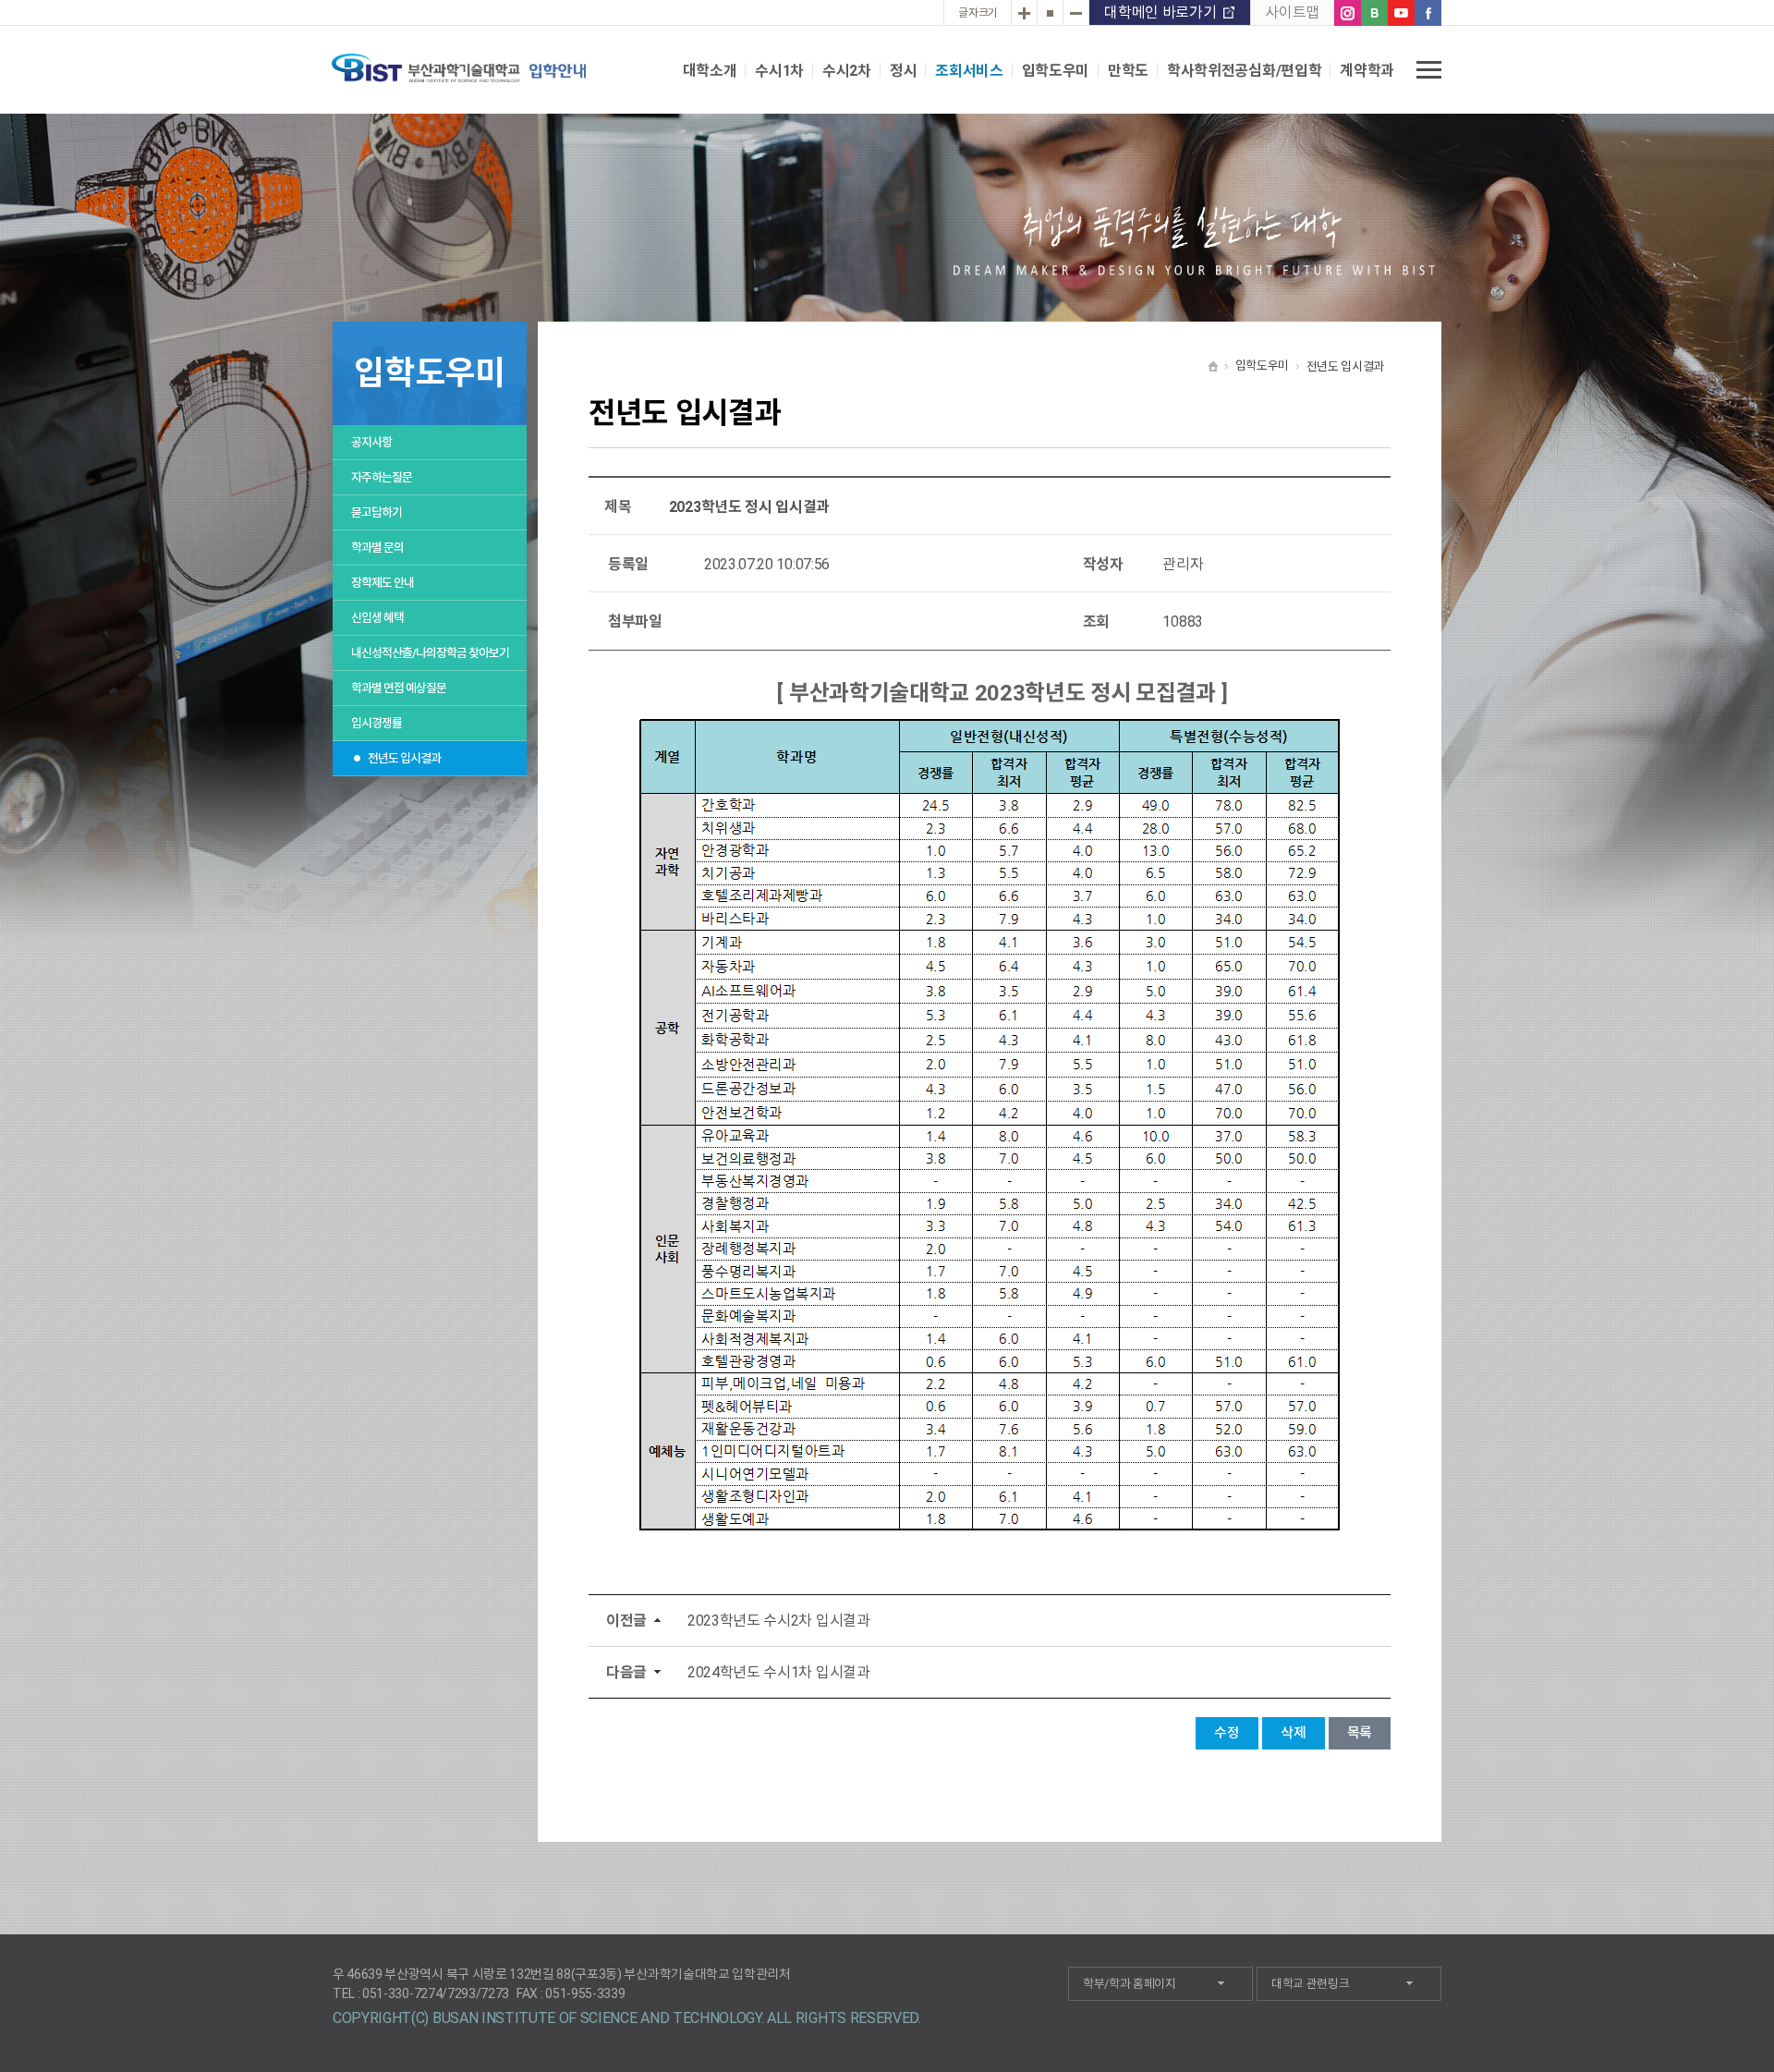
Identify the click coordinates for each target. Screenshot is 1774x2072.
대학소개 (710, 71)
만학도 (1128, 71)
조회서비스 (969, 71)
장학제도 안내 (383, 583)
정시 (903, 71)
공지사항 (371, 442)
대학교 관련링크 (1310, 1984)
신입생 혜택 (377, 618)
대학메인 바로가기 (1160, 12)
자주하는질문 (382, 477)
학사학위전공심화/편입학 (1244, 71)
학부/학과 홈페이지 (1130, 1984)
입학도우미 (1056, 71)
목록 (1360, 1733)
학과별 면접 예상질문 (399, 688)
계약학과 (1367, 71)
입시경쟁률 (377, 723)
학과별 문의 (377, 548)
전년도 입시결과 (404, 758)
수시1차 (779, 71)
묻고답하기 (377, 512)
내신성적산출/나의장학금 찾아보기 (430, 653)
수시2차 (847, 71)
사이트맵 (1292, 12)
